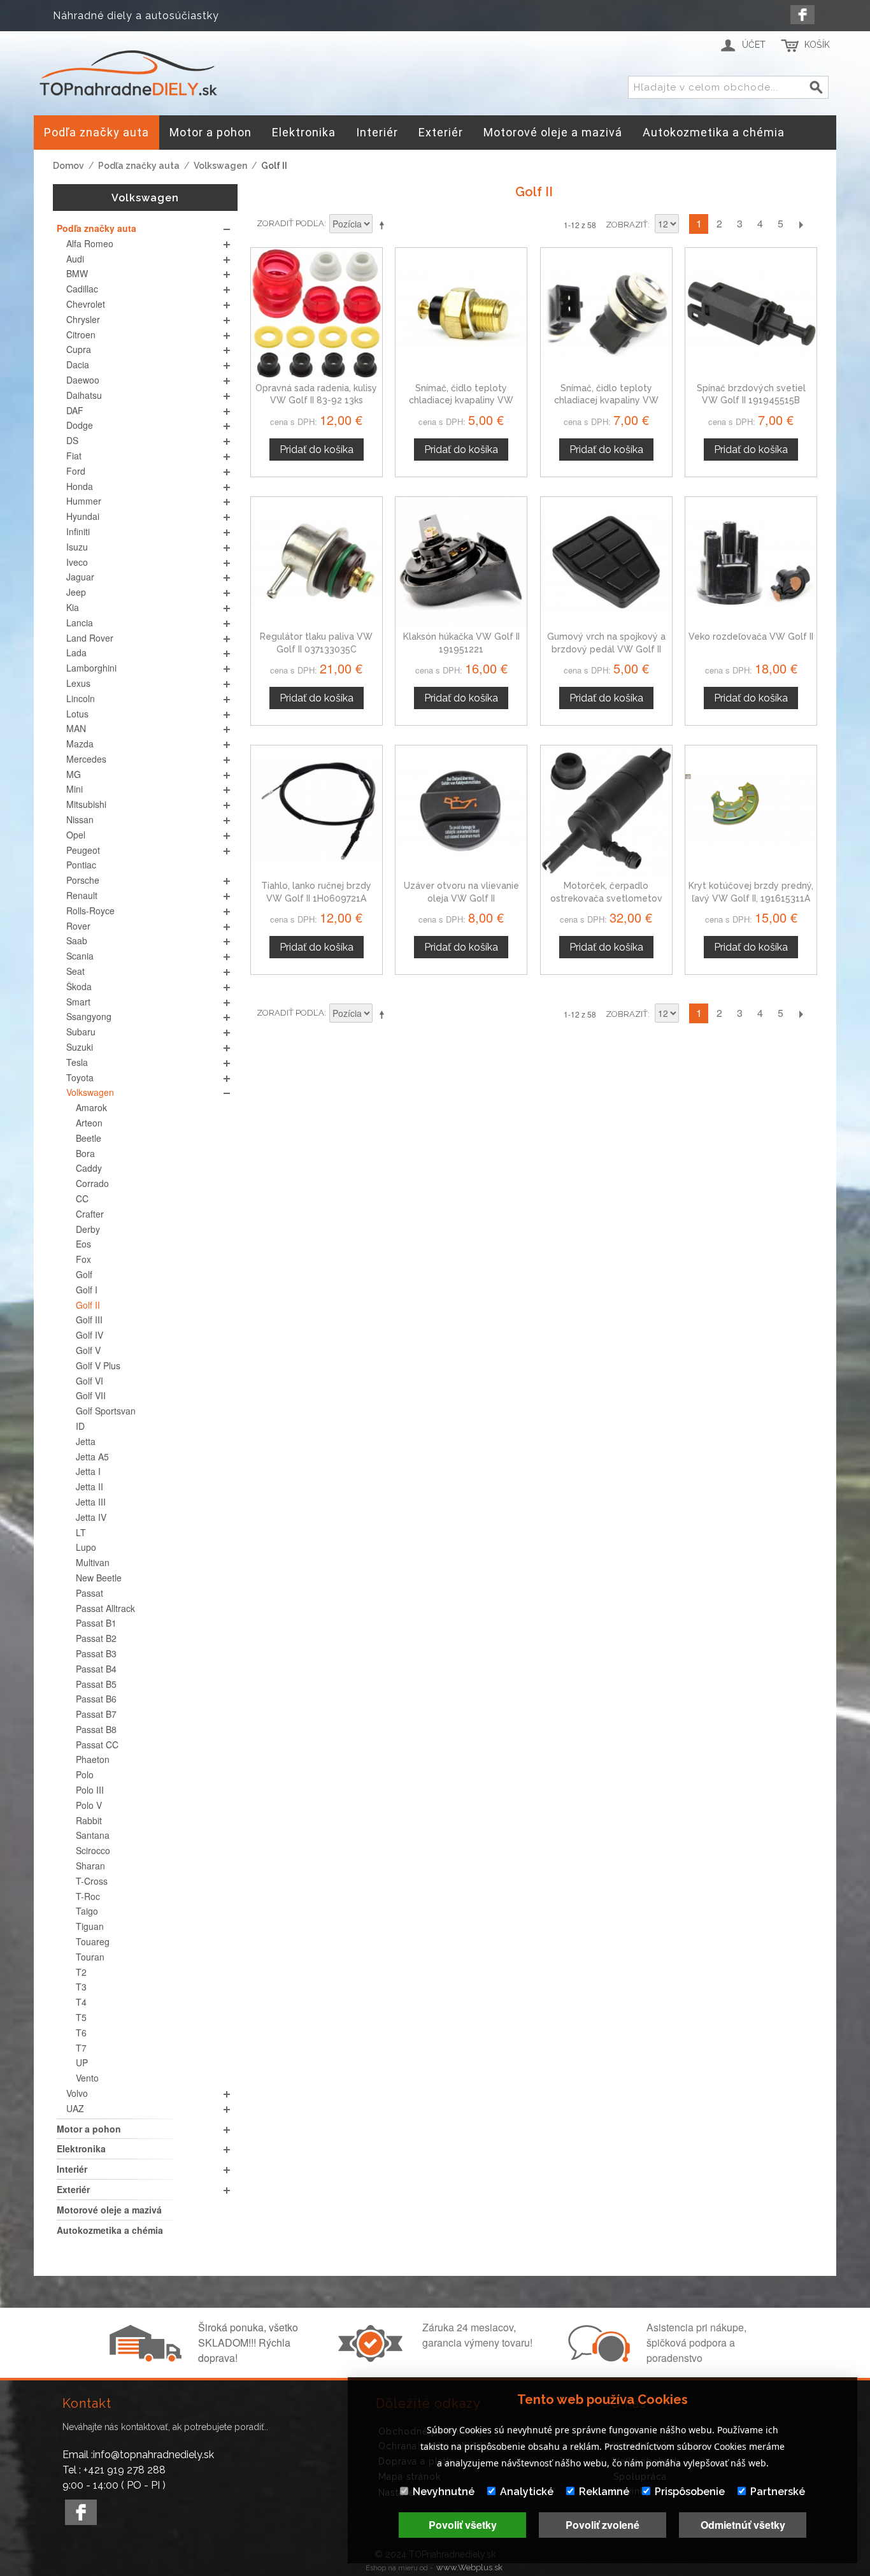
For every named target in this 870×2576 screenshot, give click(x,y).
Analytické (527, 2492)
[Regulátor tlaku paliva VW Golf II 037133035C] (317, 563)
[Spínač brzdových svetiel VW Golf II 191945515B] (751, 313)
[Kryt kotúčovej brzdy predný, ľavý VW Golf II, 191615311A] (751, 811)
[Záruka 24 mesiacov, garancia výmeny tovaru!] (373, 2358)
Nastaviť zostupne (384, 225)
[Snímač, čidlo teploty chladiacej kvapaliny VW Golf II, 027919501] (461, 313)
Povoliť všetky (463, 2525)
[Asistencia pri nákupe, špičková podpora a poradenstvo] (597, 2358)
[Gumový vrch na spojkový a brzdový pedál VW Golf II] (606, 563)
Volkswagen (220, 166)
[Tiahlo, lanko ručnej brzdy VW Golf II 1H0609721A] (317, 811)
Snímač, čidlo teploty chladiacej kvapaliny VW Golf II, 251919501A (606, 400)
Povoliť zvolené (603, 2525)
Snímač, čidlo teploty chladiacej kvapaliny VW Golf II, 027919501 (461, 400)
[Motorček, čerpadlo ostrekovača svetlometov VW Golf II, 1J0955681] (606, 811)
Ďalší (801, 224)
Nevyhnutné (444, 2492)
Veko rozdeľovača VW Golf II (751, 637)
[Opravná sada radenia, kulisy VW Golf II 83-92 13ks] (317, 313)
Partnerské (778, 2492)
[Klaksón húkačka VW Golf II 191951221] (461, 563)
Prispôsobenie (690, 2492)
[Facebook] (802, 15)
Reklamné (604, 2492)
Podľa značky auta (139, 166)
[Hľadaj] (817, 88)
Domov (68, 166)
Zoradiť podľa (290, 223)
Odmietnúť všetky (743, 2525)
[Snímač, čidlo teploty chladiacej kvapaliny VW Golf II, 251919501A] (606, 313)
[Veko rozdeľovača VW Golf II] (751, 563)
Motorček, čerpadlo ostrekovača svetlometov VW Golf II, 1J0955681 (606, 898)
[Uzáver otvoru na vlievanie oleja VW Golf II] (461, 811)
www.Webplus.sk (469, 2567)
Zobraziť (627, 225)
